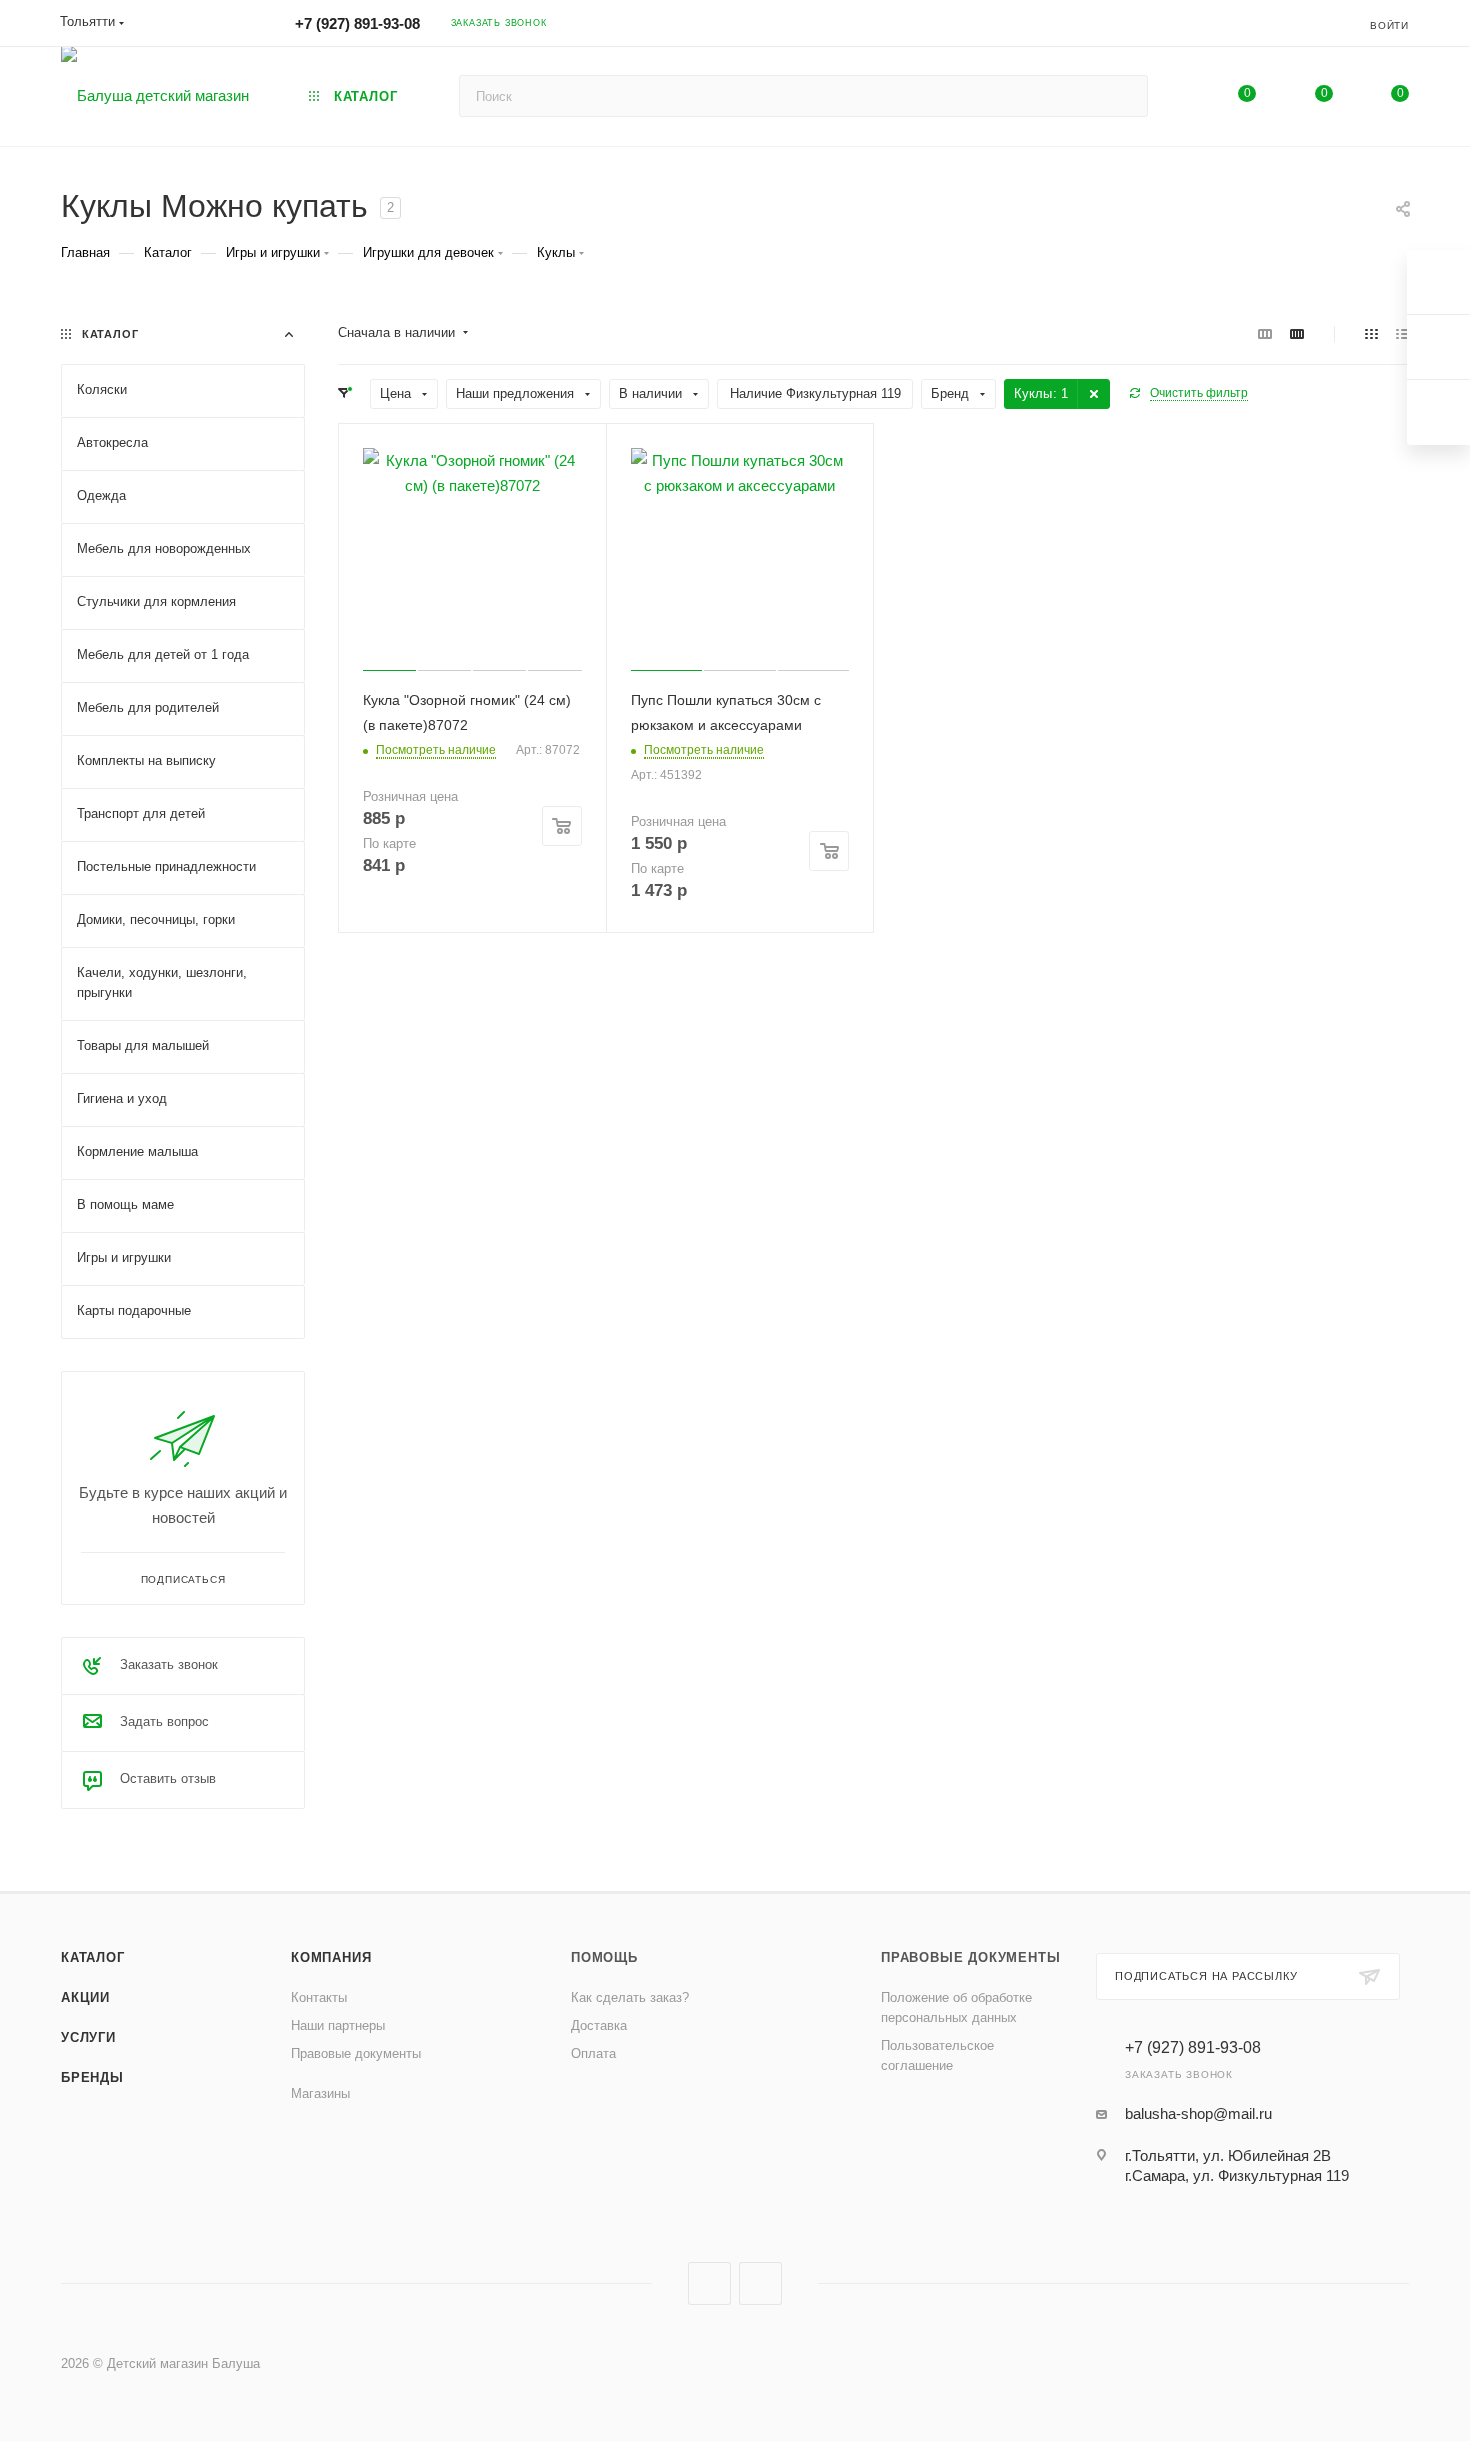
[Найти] (1123, 96)
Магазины (320, 2093)
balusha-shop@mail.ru (1198, 2113)
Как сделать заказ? (630, 1997)
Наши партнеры (338, 2025)
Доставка (599, 2025)
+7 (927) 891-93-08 (357, 23)
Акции (85, 1997)
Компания (331, 1957)
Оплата (593, 2053)
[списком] (1402, 333)
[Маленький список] (1265, 333)
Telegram (760, 2283)
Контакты (319, 1997)
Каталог (93, 1957)
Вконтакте (709, 2283)
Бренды (92, 2077)
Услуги (88, 2037)
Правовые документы (356, 2053)
